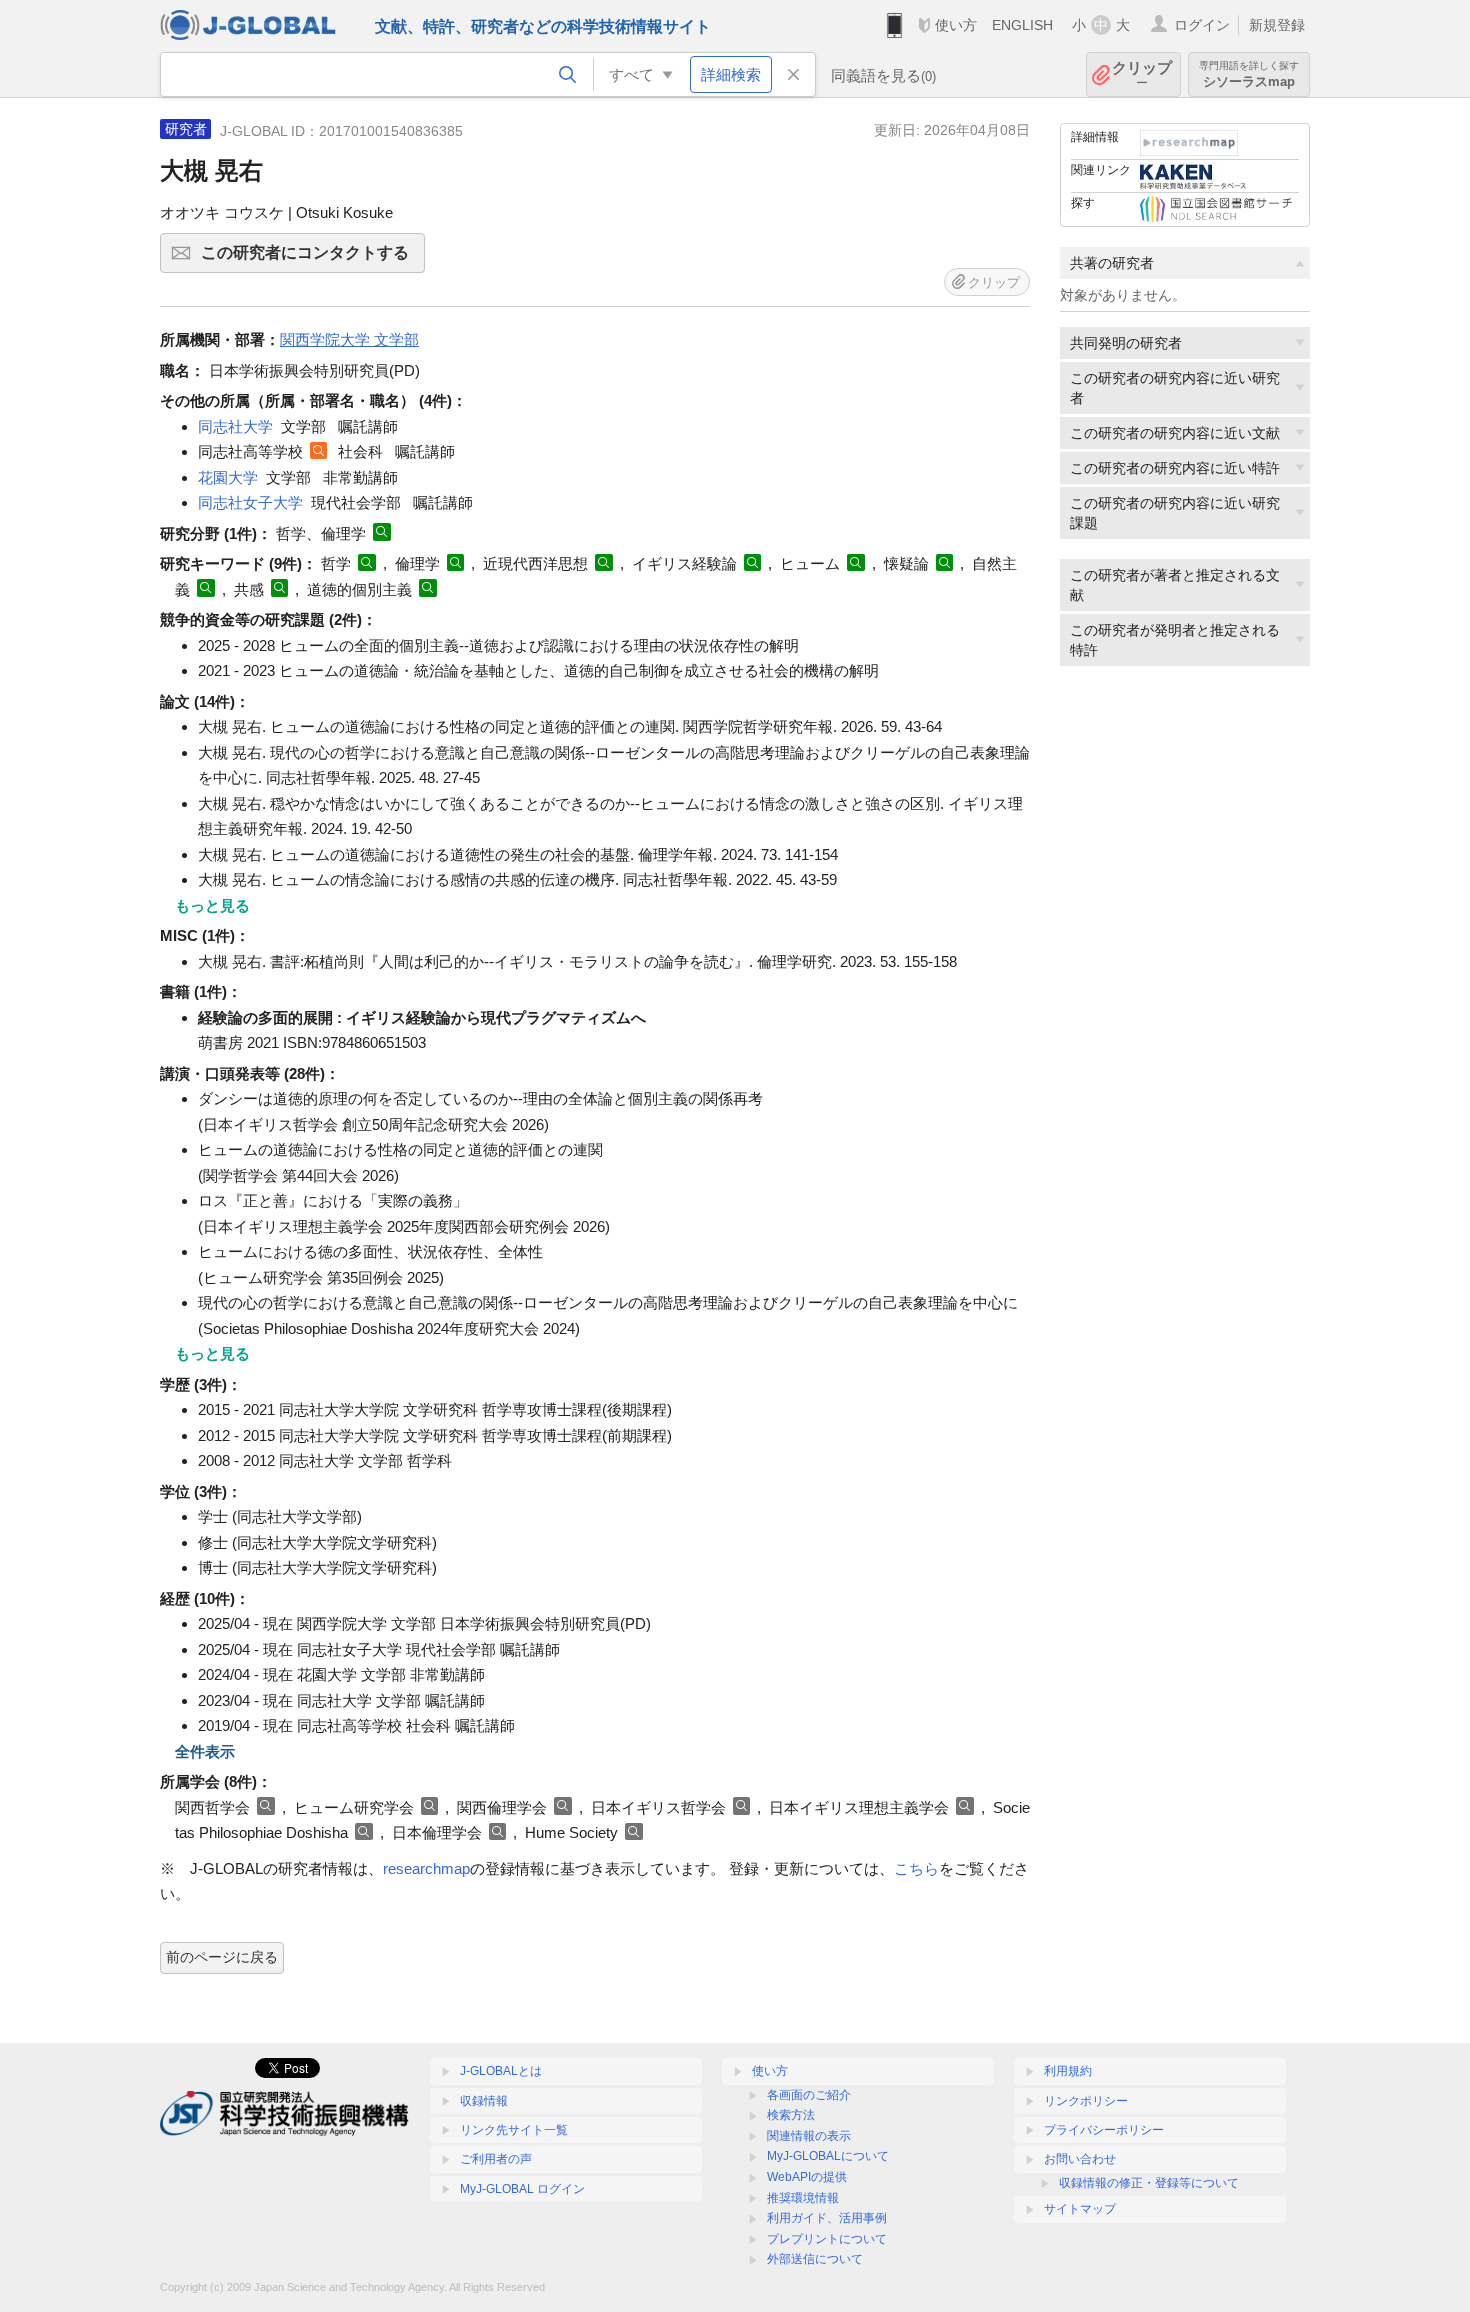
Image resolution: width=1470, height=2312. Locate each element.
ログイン (1202, 25)
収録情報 (484, 2101)
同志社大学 (235, 426)
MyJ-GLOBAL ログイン (522, 2189)
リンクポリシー (1086, 2101)
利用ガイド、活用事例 (827, 2218)
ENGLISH (1022, 25)
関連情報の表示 (809, 2136)
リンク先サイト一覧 (514, 2130)
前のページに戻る (222, 1957)
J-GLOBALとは (501, 2071)
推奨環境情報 (803, 2198)
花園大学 (228, 477)
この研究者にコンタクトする (313, 258)
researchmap (426, 1868)
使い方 (956, 25)
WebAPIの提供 (807, 2177)
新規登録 (1277, 25)
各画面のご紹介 (809, 2095)
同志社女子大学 (250, 502)
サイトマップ (1080, 2209)
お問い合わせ (1080, 2159)
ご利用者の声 (496, 2159)
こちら (916, 1868)
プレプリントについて (827, 2239)
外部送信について (815, 2259)
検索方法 (791, 2115)
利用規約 (1068, 2071)
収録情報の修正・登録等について (1149, 2183)
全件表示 (205, 1751)
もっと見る (212, 905)
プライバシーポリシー (1104, 2130)
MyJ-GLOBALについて (828, 2156)
